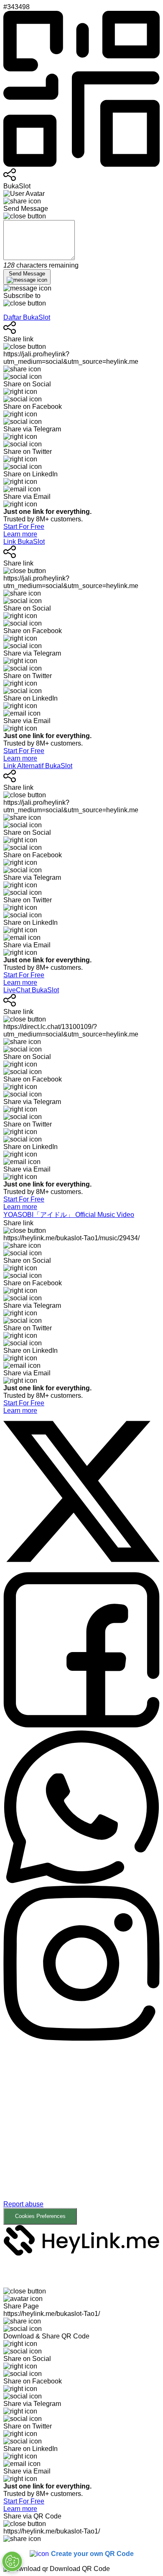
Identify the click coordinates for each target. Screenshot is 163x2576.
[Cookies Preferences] (12, 2561)
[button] (81, 2134)
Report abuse (23, 2204)
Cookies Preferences (40, 2216)
